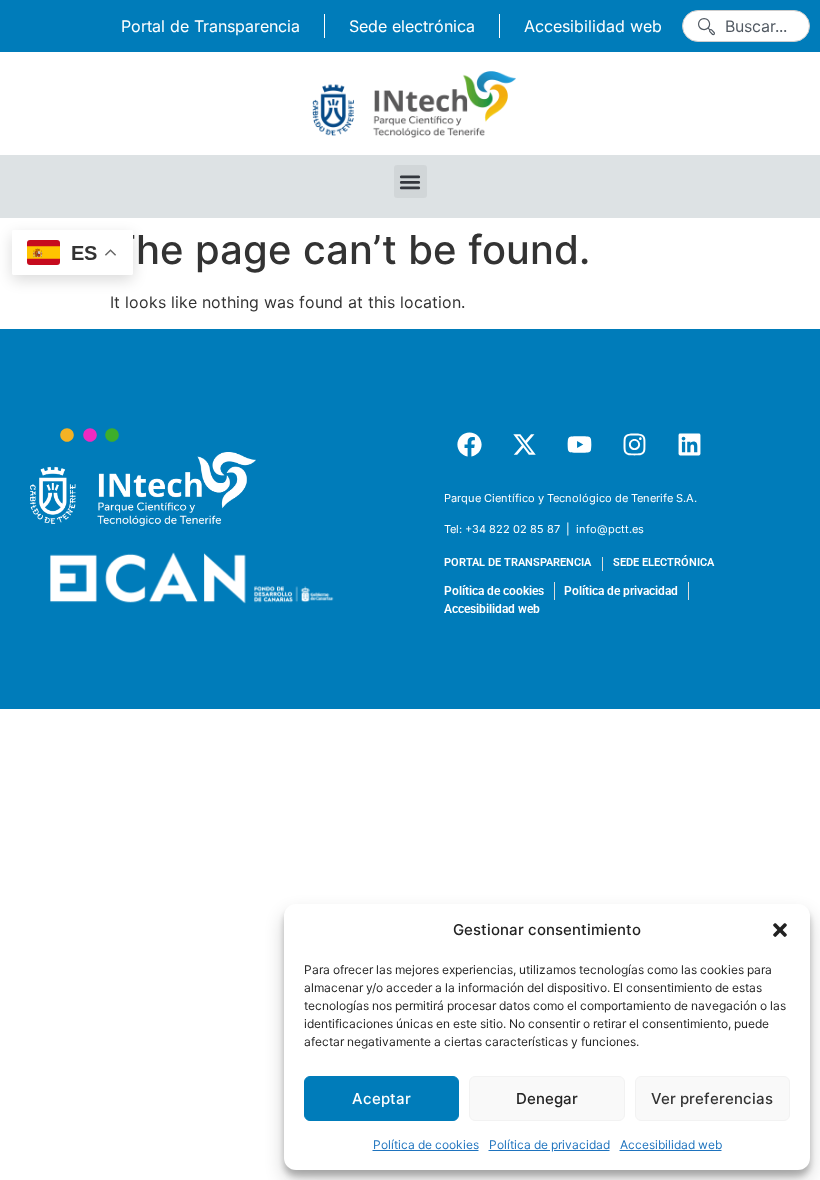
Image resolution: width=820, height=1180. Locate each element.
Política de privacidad (549, 1144)
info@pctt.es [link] (610, 529)
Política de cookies (426, 1144)
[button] (780, 930)
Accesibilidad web (671, 1144)
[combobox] (746, 26)
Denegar (547, 1098)
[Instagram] (634, 445)
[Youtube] (579, 445)
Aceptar (381, 1098)
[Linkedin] (689, 445)
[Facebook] (469, 445)
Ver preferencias (712, 1098)
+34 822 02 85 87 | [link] (519, 529)
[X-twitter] (524, 445)
